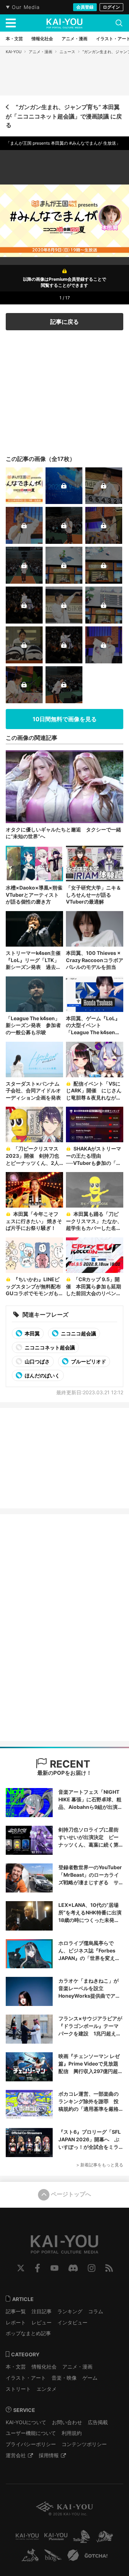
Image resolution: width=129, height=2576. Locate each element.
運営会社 (16, 2455)
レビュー (42, 2322)
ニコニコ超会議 (78, 1333)
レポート (16, 2322)
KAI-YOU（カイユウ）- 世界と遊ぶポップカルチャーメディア (64, 23)
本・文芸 (16, 2367)
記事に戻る (64, 322)
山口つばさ (37, 1361)
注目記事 (42, 2311)
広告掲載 (98, 2422)
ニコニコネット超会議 (49, 1347)
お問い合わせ (67, 2422)
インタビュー (72, 2322)
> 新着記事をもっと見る (100, 2165)
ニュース (67, 52)
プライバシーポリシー (31, 2444)
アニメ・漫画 (40, 52)
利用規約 (72, 2433)
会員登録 (85, 7)
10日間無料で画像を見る (65, 719)
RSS (109, 2268)
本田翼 (32, 1333)
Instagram (92, 2268)
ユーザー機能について (31, 2433)
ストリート (18, 2389)
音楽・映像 (64, 2378)
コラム (96, 2311)
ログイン (111, 7)
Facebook (37, 2268)
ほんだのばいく (42, 1375)
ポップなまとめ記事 (28, 2333)
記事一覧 (16, 2311)
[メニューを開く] (11, 23)
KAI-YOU (14, 52)
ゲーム (90, 2378)
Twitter (21, 2268)
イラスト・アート (26, 2378)
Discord (73, 2268)
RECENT (69, 1764)
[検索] (119, 23)
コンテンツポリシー (84, 2444)
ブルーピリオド (88, 1361)
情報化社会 (44, 2367)
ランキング (70, 2311)
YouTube (54, 2268)
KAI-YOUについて (26, 2422)
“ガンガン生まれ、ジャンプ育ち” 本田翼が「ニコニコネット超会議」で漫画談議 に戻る (64, 116)
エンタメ (47, 2389)
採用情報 (49, 2455)
